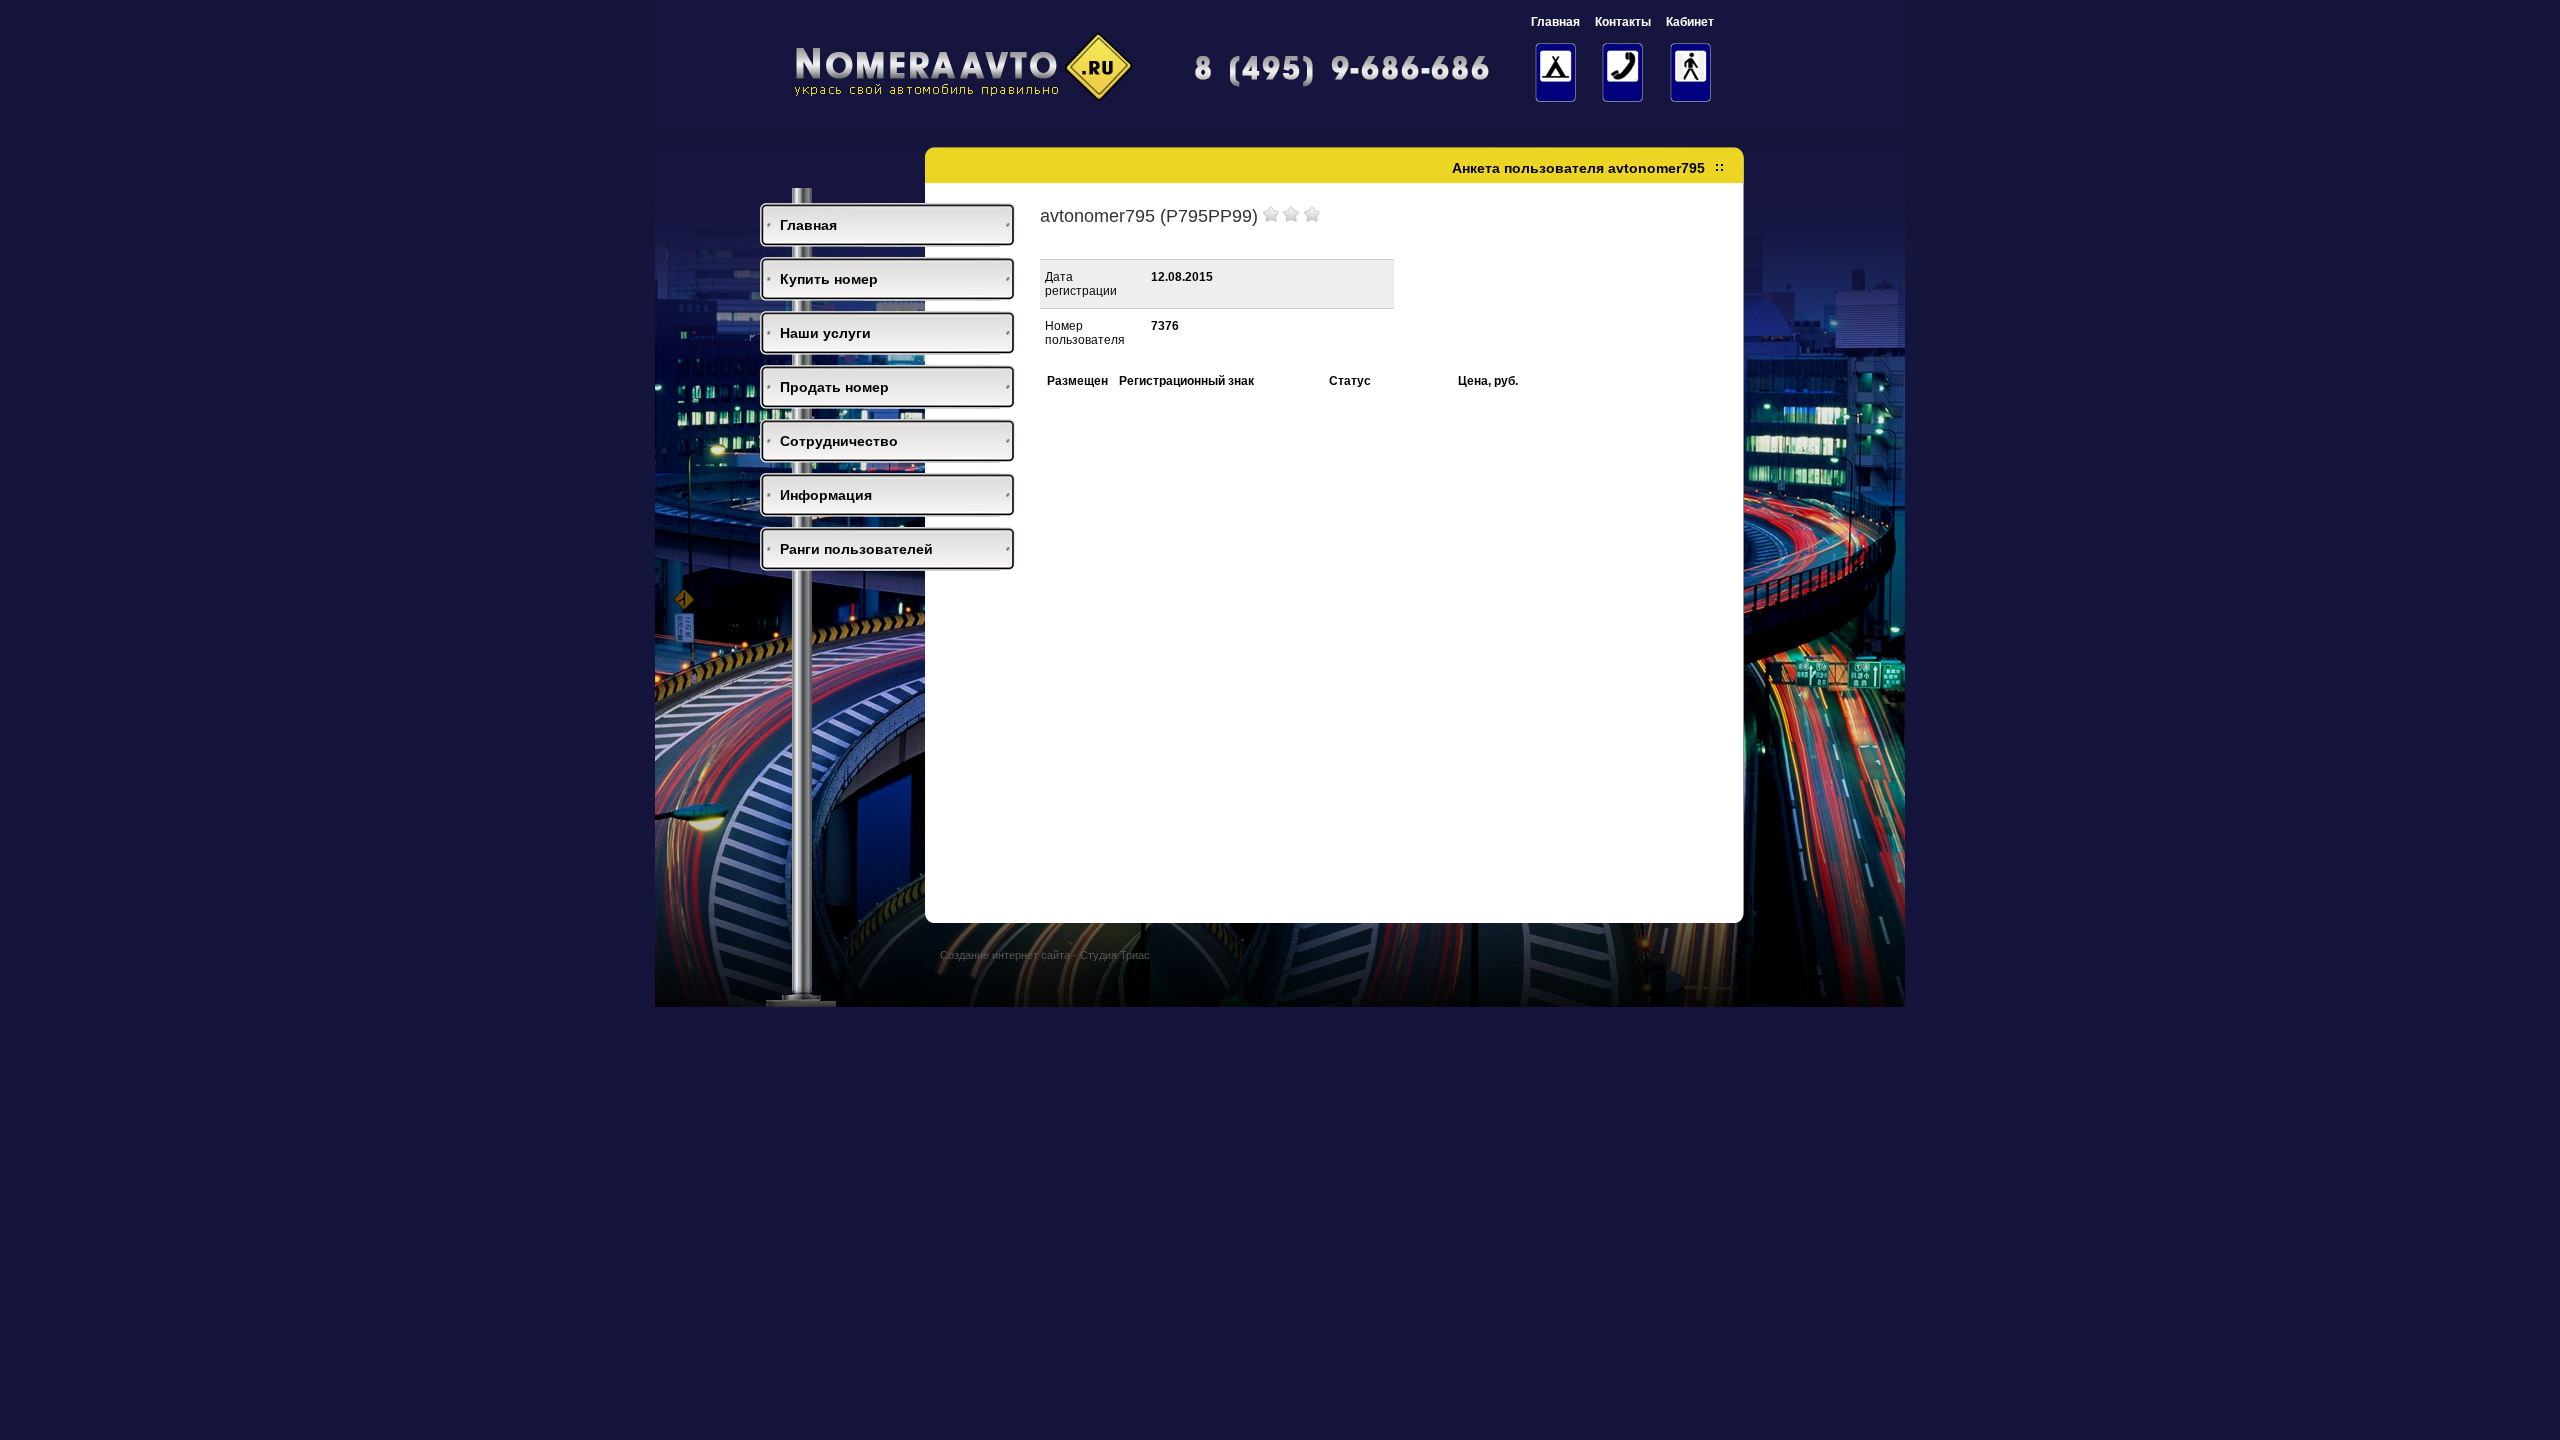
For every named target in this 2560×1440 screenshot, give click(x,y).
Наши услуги (825, 333)
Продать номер (834, 387)
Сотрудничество (839, 441)
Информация (826, 495)
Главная (808, 225)
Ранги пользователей (856, 549)
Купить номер (829, 279)
